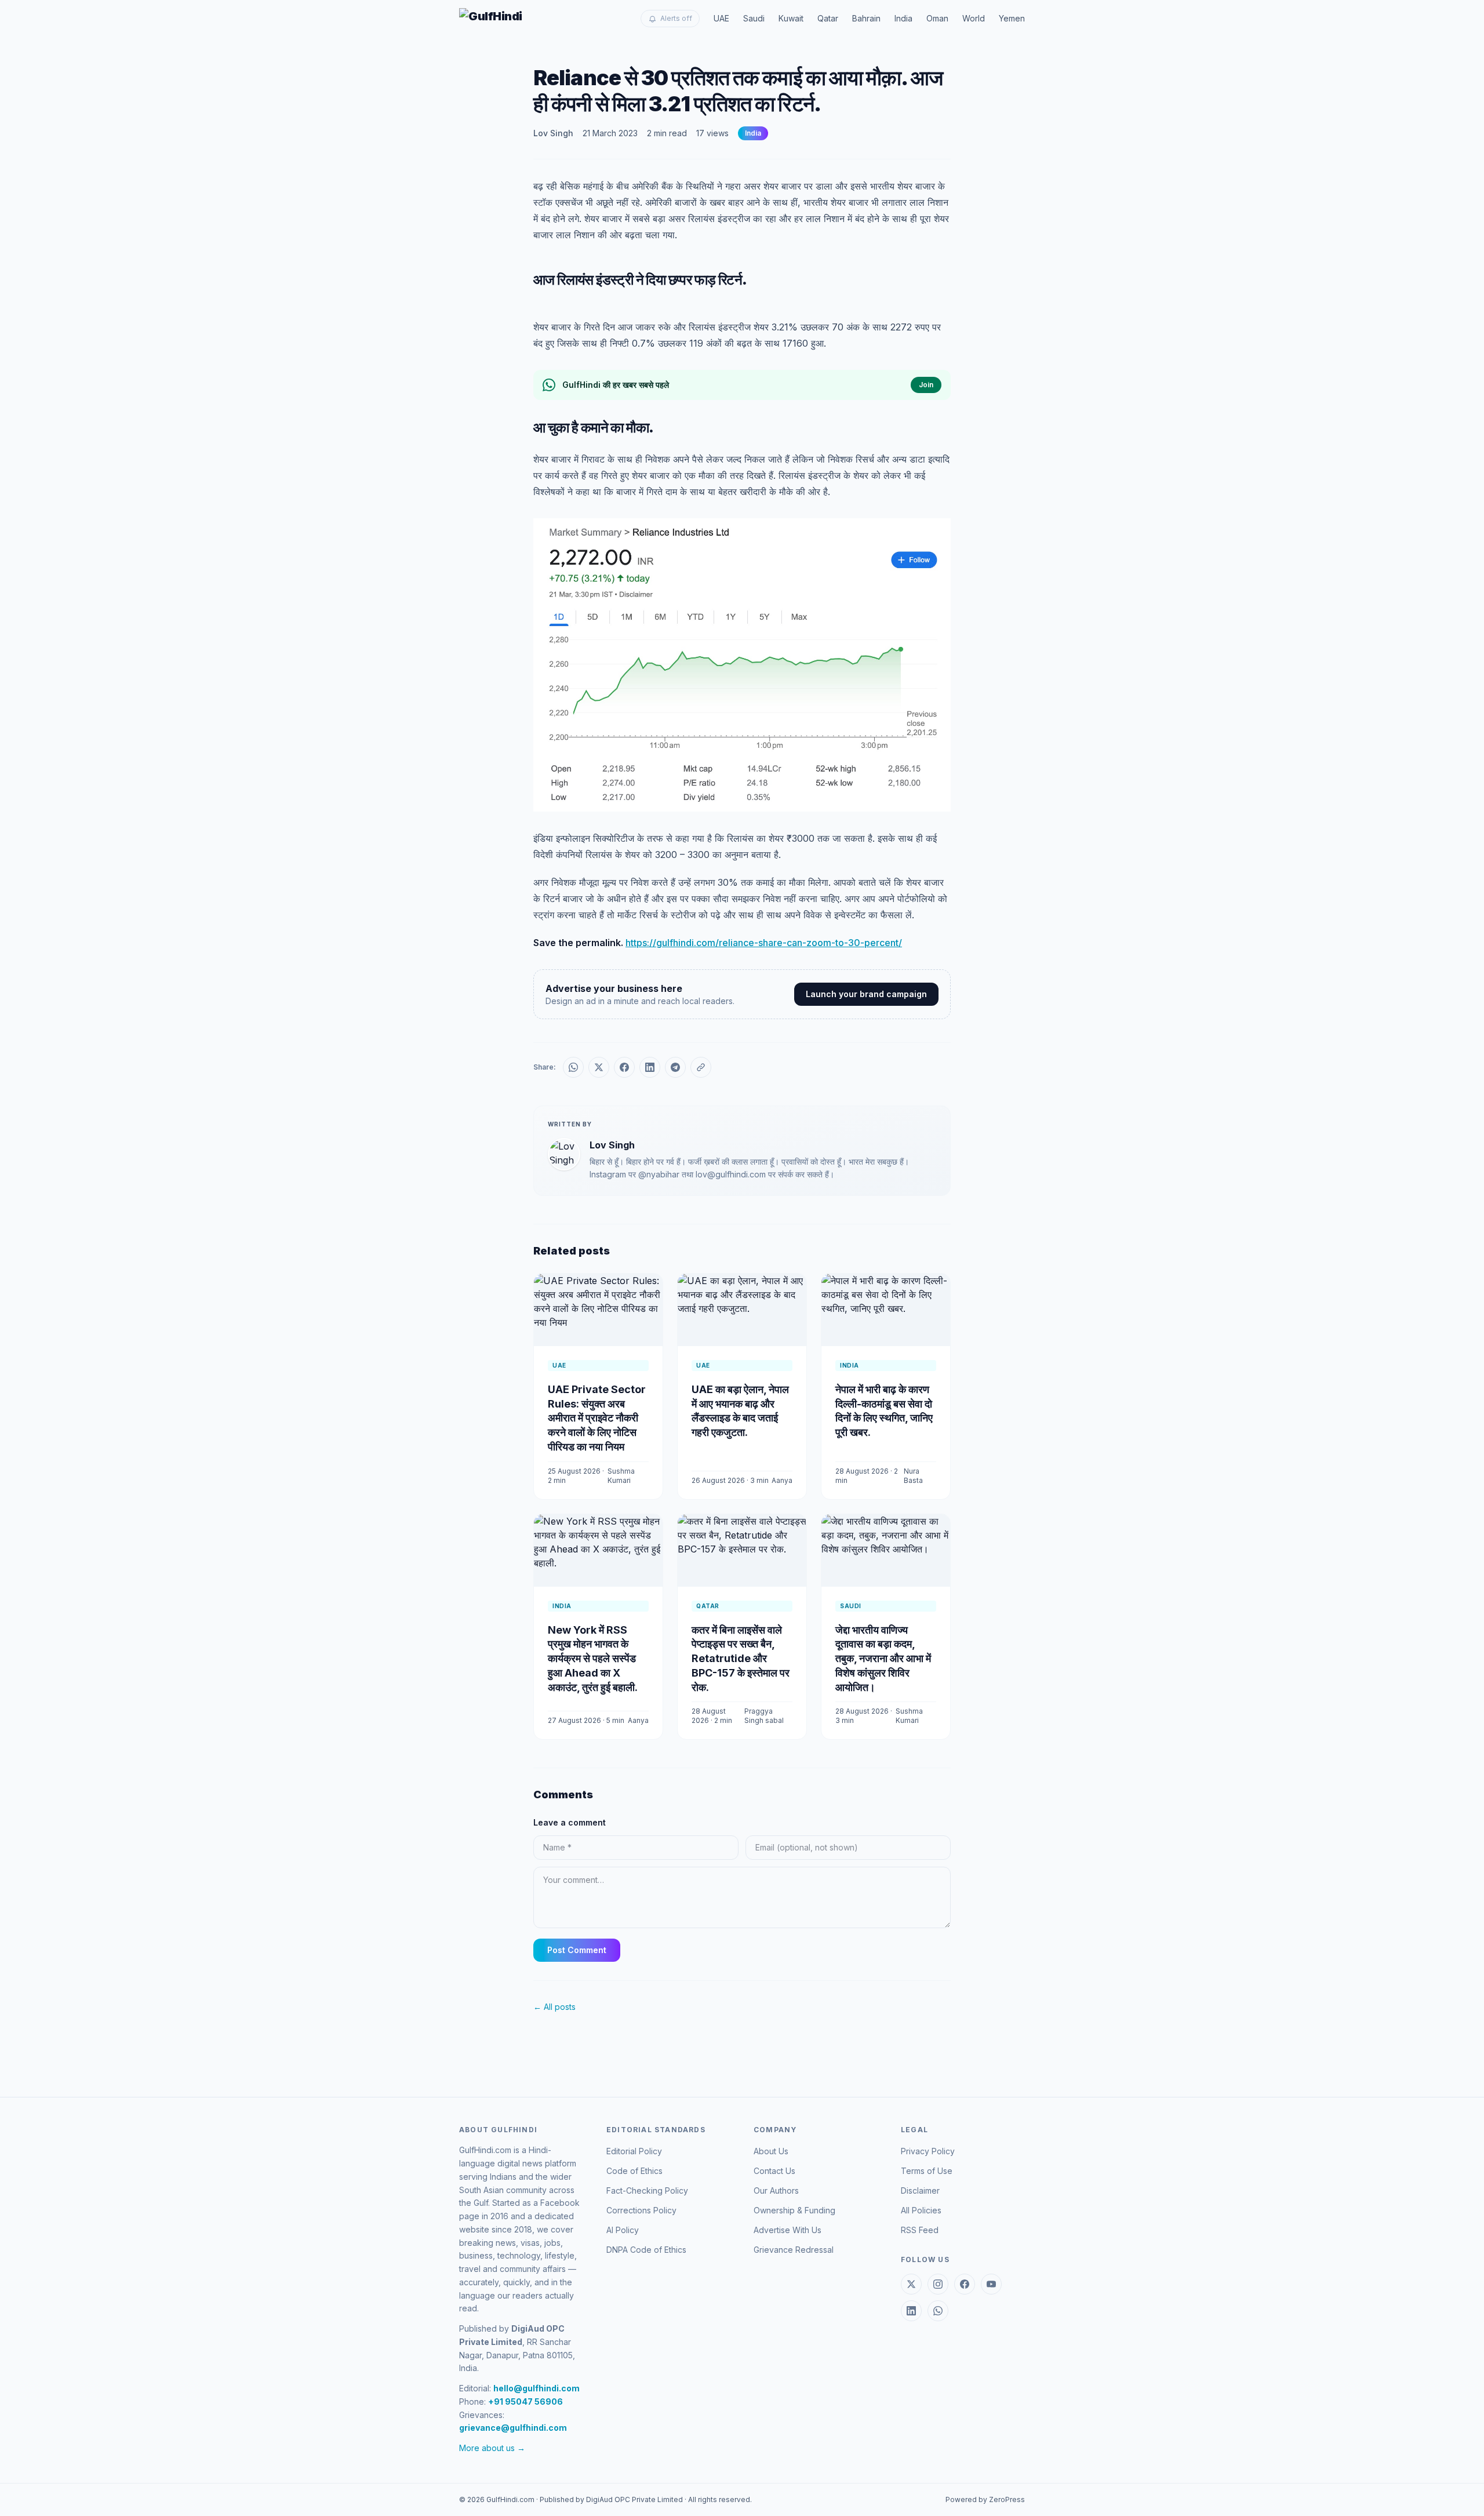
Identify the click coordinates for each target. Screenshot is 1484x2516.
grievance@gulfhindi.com (513, 2428)
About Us (771, 2151)
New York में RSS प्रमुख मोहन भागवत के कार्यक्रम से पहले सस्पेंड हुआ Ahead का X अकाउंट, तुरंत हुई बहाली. (593, 1659)
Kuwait (791, 18)
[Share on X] (599, 1067)
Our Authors (776, 2190)
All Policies (921, 2210)
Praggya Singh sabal (764, 1716)
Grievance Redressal (794, 2250)
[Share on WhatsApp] (573, 1067)
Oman (937, 18)
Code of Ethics (634, 2171)
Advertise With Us (788, 2230)
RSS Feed (920, 2230)
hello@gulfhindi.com (537, 2388)
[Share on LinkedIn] (650, 1067)
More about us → (492, 2448)
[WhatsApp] (938, 2311)
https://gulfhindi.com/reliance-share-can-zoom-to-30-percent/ (764, 943)
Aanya (782, 1480)
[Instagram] (938, 2284)
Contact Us (774, 2171)
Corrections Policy (641, 2210)
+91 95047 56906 (525, 2402)
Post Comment (577, 1950)
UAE (721, 18)
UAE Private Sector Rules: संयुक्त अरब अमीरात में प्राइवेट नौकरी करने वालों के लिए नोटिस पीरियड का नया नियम (597, 1418)
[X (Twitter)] (911, 2284)
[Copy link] (701, 1067)
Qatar (828, 18)
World (974, 18)
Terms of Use (927, 2171)
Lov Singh (553, 133)
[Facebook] (965, 2284)
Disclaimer (920, 2190)
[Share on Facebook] (624, 1067)
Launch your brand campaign (866, 994)
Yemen (1012, 18)
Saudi (754, 18)
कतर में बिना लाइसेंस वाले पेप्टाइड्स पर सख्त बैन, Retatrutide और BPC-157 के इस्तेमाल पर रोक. (741, 1659)
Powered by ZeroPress (985, 2499)
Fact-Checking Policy (647, 2190)
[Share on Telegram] (675, 1067)
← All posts (554, 2007)
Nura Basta (913, 1476)
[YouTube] (991, 2284)
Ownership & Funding (794, 2210)
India (903, 18)
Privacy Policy (928, 2151)
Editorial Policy (634, 2151)
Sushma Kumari (621, 1476)
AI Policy (623, 2230)
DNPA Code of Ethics (646, 2250)
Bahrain (866, 18)
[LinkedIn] (911, 2311)
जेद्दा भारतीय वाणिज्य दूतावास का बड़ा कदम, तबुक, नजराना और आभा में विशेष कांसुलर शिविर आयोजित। (883, 1659)
